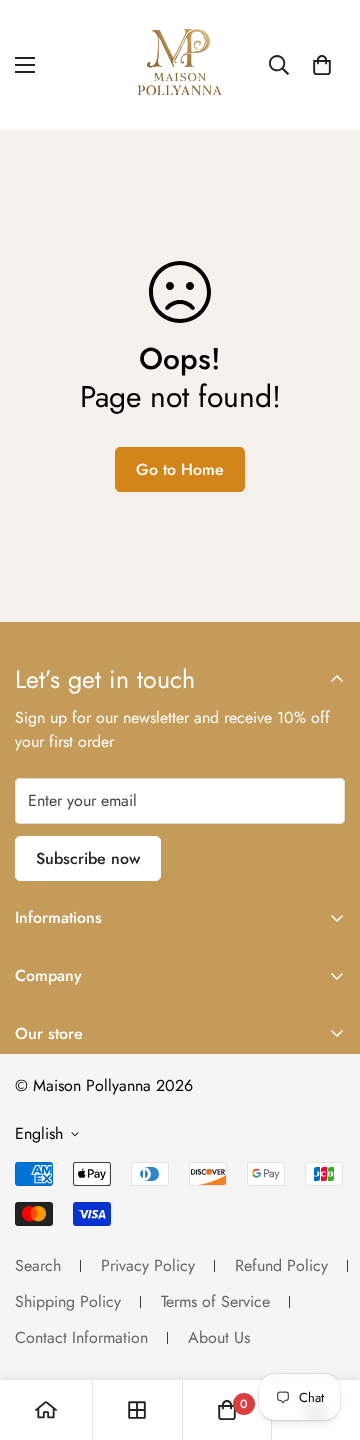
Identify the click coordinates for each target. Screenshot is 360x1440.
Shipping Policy (68, 1301)
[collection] (137, 1410)
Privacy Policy (148, 1265)
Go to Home (180, 469)
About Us (219, 1337)
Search (38, 1265)
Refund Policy (281, 1265)
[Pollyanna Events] (180, 65)
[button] (322, 65)
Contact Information (81, 1337)
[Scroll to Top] (324, 1334)
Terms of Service (215, 1301)
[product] (46, 1410)
